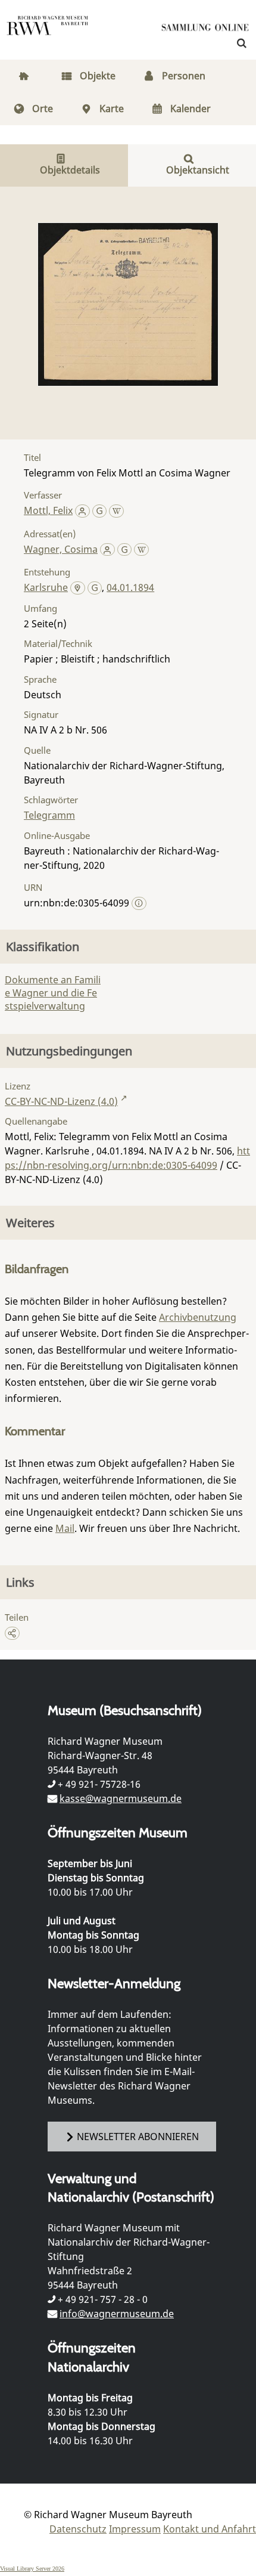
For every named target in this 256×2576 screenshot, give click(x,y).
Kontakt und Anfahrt (210, 2529)
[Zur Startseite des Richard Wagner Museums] (48, 33)
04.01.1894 (130, 587)
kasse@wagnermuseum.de (121, 1798)
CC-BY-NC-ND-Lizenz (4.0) (61, 1101)
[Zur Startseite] (205, 30)
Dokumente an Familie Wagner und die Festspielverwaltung (53, 993)
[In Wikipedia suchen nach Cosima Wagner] (141, 549)
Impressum (135, 2529)
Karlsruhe (46, 587)
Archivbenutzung (198, 1317)
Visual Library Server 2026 (32, 2569)
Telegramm (49, 815)
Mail (65, 1528)
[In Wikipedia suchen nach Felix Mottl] (116, 510)
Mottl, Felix (48, 510)
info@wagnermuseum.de (117, 2314)
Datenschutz (78, 2529)
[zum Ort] (78, 589)
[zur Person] (82, 510)
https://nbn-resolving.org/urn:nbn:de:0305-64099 (127, 1158)
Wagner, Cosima (61, 549)
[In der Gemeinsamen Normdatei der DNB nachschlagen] (100, 510)
